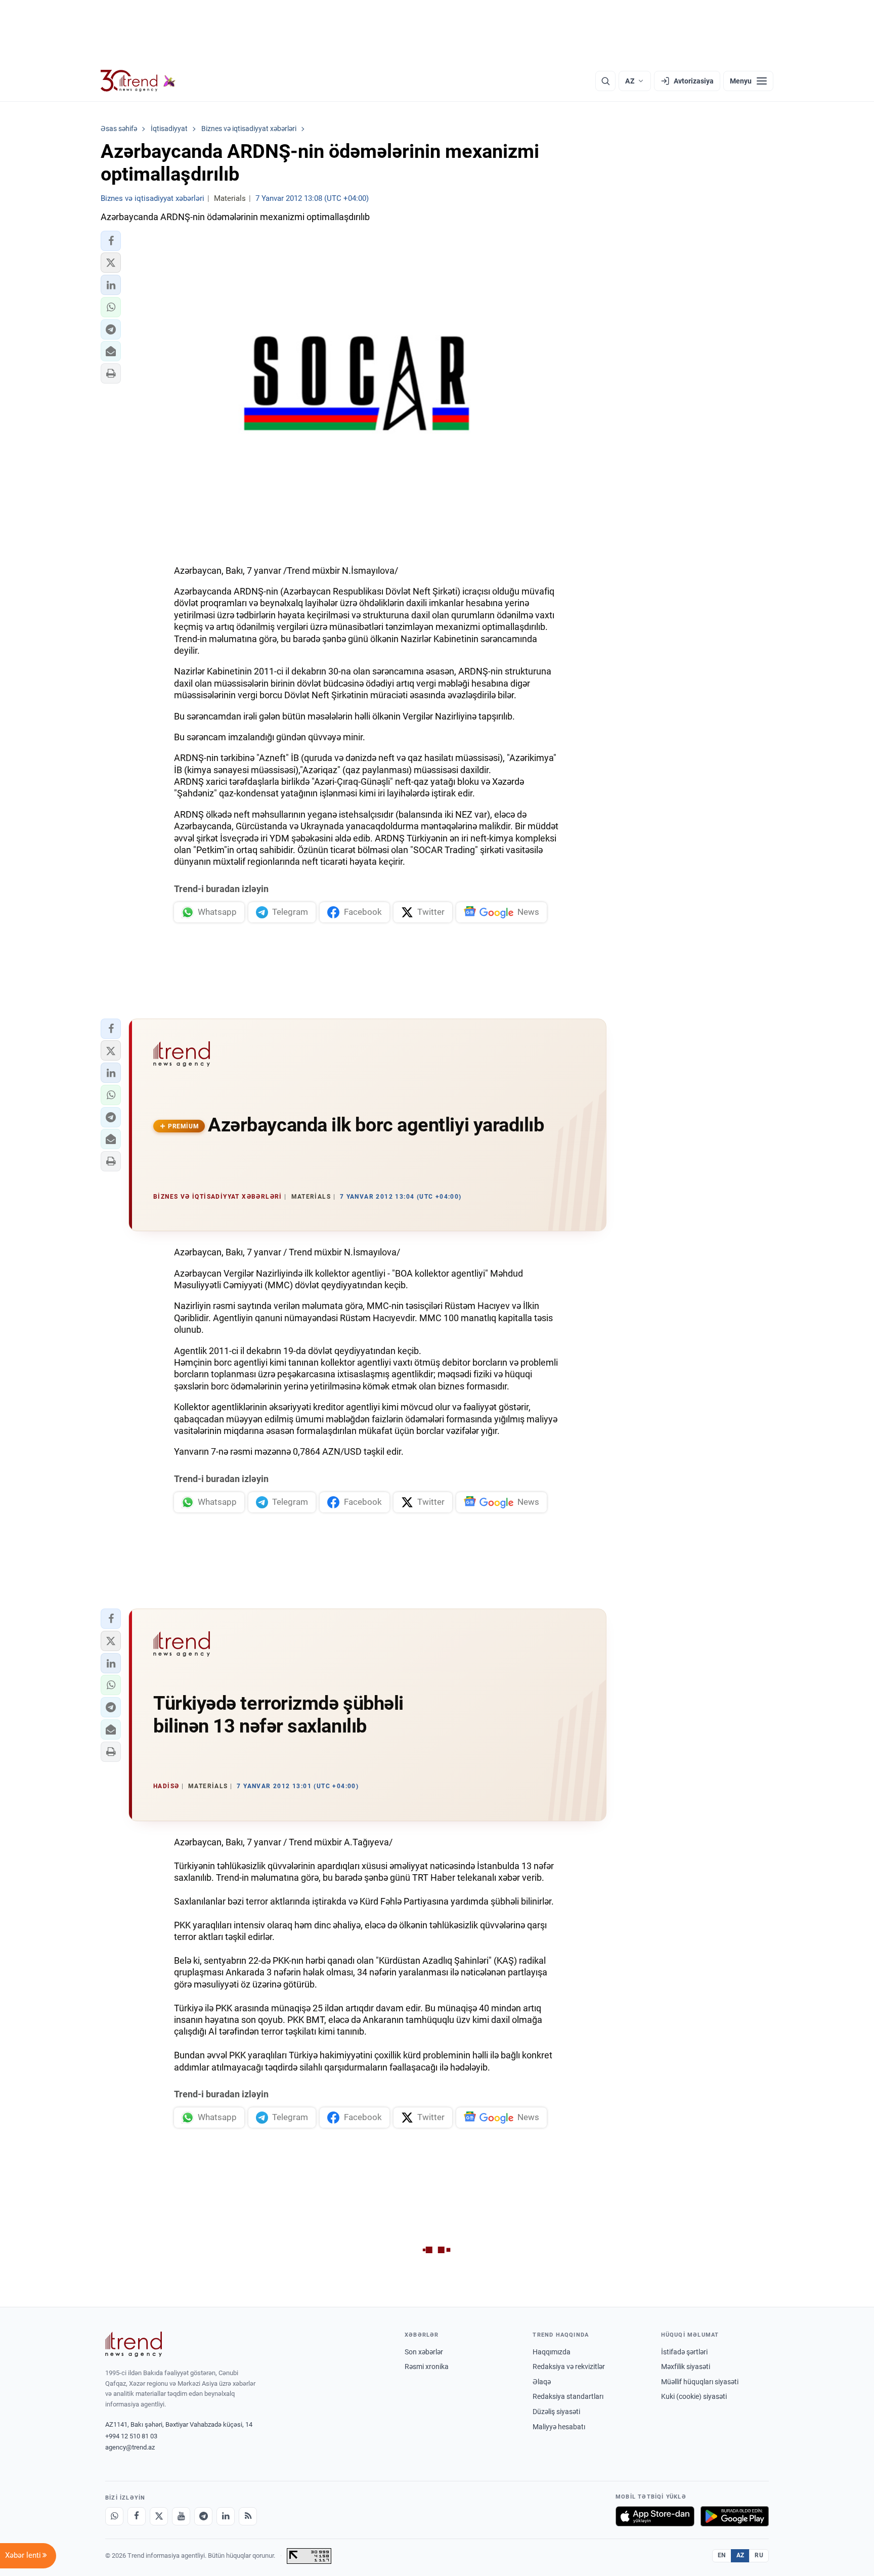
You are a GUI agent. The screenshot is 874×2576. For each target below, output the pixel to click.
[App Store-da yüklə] (655, 2516)
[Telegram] (203, 2516)
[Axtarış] (605, 81)
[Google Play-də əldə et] (735, 2516)
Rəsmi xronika (427, 2367)
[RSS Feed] (248, 2516)
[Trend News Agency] (134, 2344)
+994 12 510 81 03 (131, 2436)
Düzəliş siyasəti (556, 2412)
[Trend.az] (138, 81)
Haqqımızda (552, 2352)
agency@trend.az (130, 2447)
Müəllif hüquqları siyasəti (700, 2382)
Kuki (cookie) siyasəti (694, 2396)
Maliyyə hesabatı (559, 2427)
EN (722, 2555)
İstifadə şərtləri (684, 2352)
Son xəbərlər (424, 2352)
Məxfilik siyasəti (686, 2367)
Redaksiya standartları (568, 2396)
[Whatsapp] (114, 2516)
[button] (111, 241)
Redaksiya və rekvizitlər (569, 2367)
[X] (159, 2516)
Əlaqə (542, 2382)
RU (759, 2555)
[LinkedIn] (226, 2516)
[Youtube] (181, 2516)
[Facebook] (137, 2516)
